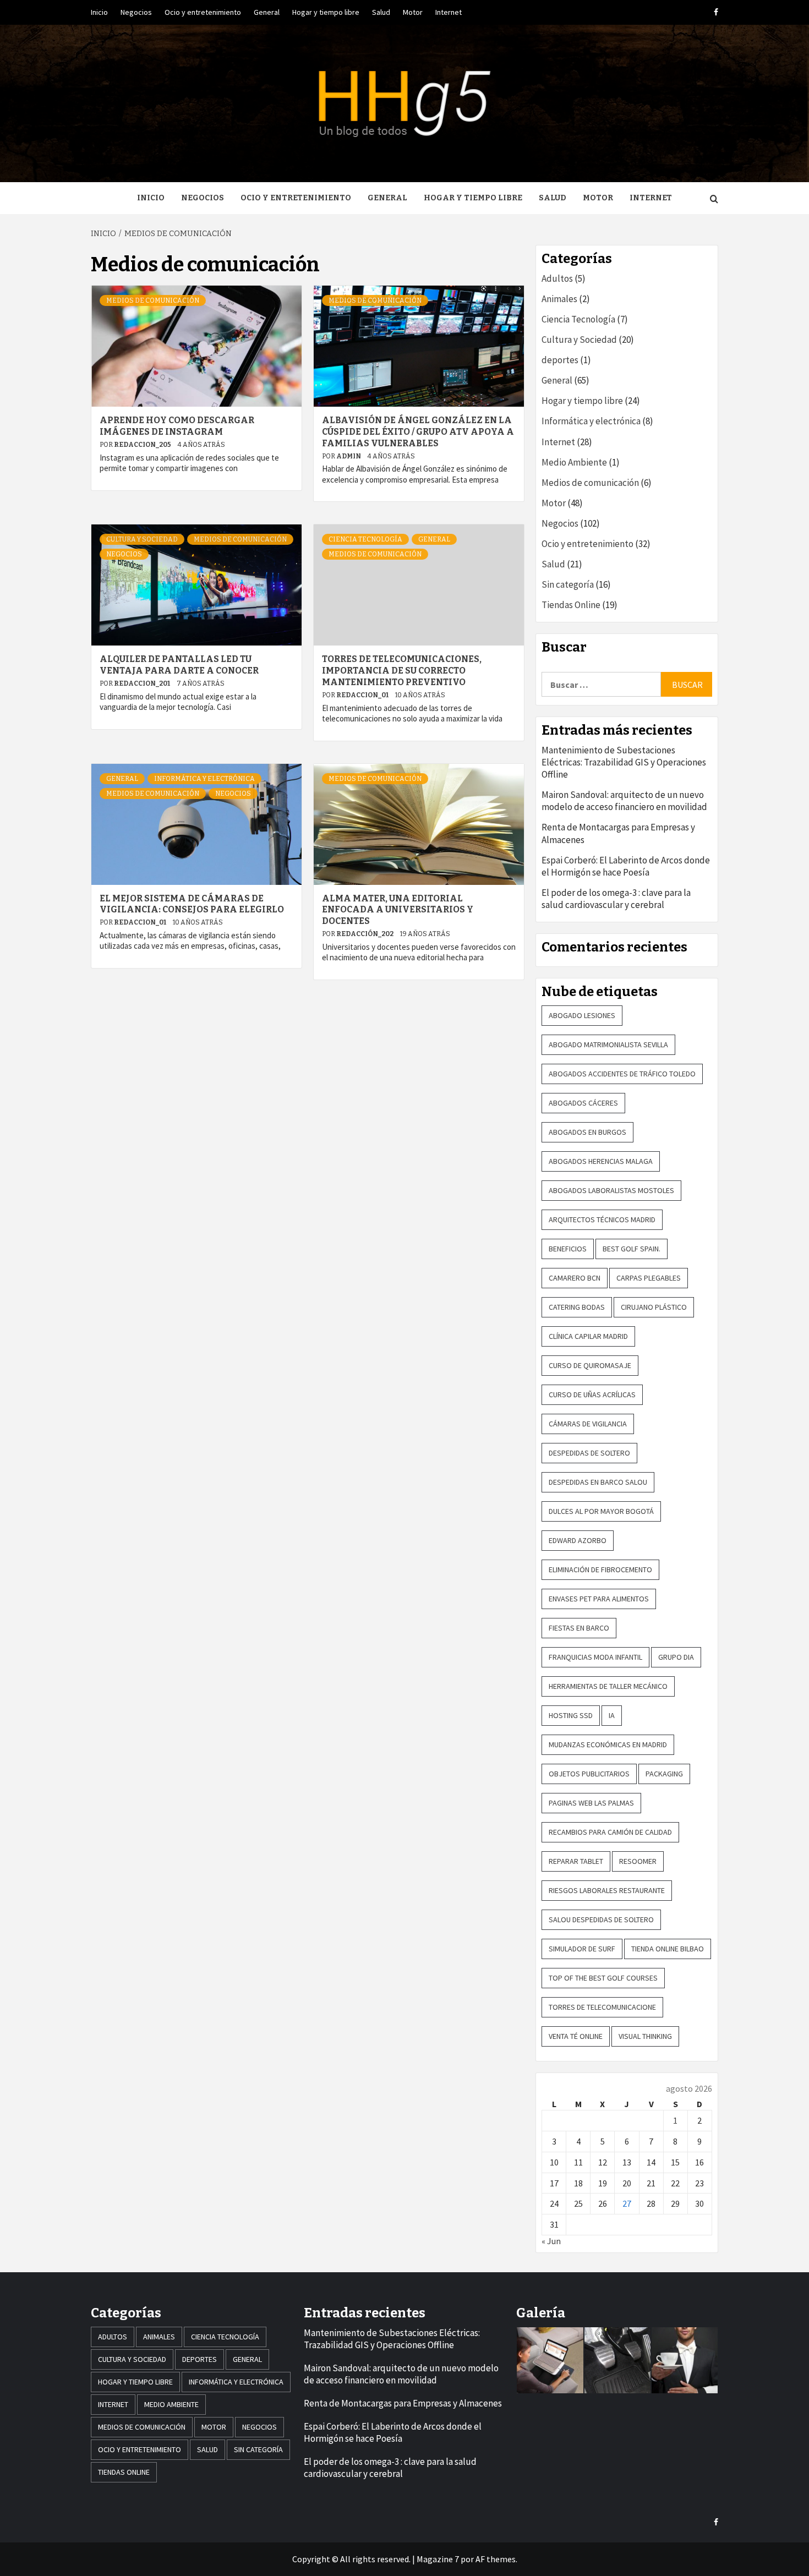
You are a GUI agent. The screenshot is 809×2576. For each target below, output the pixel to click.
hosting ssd (571, 1715)
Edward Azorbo (578, 1540)
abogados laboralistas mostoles (611, 1190)
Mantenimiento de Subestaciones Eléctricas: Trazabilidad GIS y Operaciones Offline (624, 762)
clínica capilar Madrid (588, 1336)
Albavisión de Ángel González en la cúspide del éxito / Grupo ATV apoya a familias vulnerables (418, 432)
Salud (381, 12)
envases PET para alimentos (599, 1599)
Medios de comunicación (153, 300)
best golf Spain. (632, 1249)
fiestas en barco (579, 1628)
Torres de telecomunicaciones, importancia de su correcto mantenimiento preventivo (402, 671)
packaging (664, 1774)
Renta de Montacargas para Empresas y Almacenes (618, 833)
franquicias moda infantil (595, 1657)
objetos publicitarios (589, 1774)
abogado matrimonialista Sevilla (608, 1044)
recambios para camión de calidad (610, 1832)
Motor (413, 12)
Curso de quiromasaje (590, 1365)
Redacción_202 (365, 934)
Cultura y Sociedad (142, 539)
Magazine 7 (438, 2559)
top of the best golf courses (603, 1978)
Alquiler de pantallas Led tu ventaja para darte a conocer (179, 665)
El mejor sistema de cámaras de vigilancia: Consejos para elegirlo (192, 904)
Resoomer (638, 1861)
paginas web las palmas (591, 1803)
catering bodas (577, 1307)
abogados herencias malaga (601, 1161)
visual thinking (645, 2036)
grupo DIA (676, 1657)
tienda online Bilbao (668, 1949)
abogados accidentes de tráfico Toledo (622, 1074)
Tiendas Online (571, 605)
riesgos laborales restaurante (607, 1890)
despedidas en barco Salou (598, 1482)
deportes (560, 360)
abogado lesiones (582, 1015)
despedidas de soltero (589, 1453)
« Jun (551, 2241)
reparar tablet (576, 1861)
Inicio (99, 12)
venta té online (576, 2036)
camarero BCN (575, 1278)
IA (612, 1715)
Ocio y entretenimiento (203, 12)
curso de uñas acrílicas (592, 1394)
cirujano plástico (654, 1307)
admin (349, 456)
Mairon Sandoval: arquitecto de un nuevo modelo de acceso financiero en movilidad (624, 801)
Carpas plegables (649, 1278)
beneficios (568, 1249)
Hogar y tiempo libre (326, 12)
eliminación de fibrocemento (600, 1569)
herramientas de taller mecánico (608, 1686)
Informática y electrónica (204, 779)
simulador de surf (582, 1949)
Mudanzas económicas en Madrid (608, 1744)
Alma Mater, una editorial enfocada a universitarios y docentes (398, 910)
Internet (449, 12)
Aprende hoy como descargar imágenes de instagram (177, 426)
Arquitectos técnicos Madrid (602, 1219)
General (267, 12)
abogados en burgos (587, 1132)
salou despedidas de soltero (601, 1919)
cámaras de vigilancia (588, 1424)
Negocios (136, 12)
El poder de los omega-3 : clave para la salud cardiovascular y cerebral (616, 899)
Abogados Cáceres (583, 1103)
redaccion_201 (143, 683)
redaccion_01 (363, 695)
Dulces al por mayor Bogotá (601, 1511)
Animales (559, 299)
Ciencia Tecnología (365, 539)
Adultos (557, 278)
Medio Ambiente (574, 462)
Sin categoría (568, 584)
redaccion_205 (143, 445)
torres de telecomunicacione (602, 2007)
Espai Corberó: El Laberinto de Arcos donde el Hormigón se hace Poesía (626, 866)
